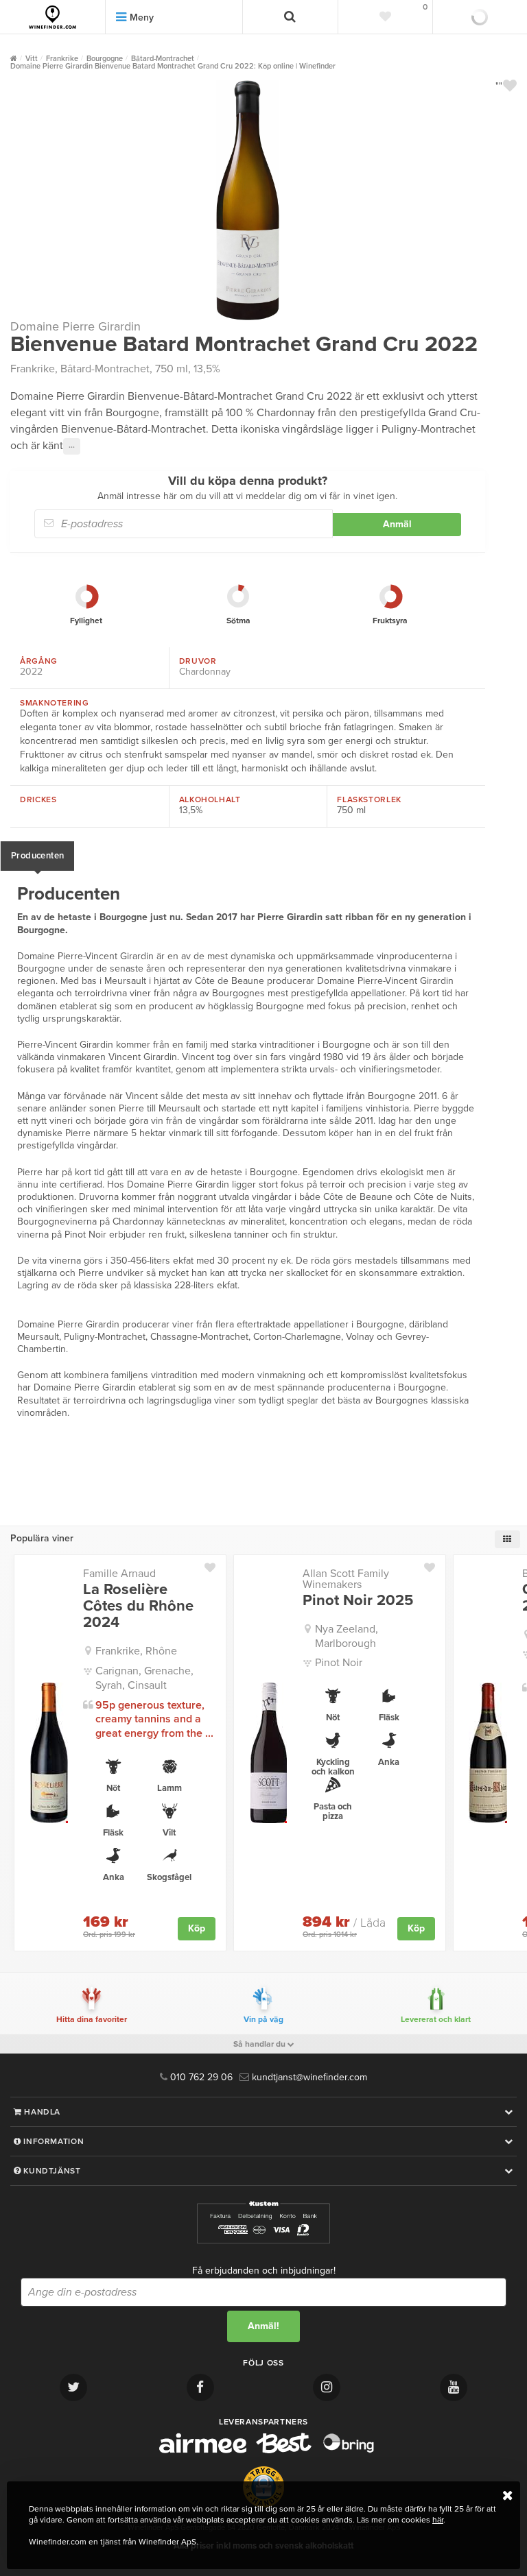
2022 (31, 672)
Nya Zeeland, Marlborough (347, 1636)
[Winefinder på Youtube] (454, 2387)
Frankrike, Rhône (136, 1651)
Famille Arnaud (119, 1574)
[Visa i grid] (507, 1539)
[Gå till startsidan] (52, 17)
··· (72, 446)
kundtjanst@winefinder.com (308, 2077)
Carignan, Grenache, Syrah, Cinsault (144, 1678)
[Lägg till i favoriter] (215, 1565)
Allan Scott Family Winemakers (346, 1579)
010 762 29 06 (200, 2077)
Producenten (37, 856)
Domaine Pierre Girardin (75, 326)
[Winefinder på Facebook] (200, 2387)
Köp (197, 1928)
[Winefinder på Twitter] (73, 2387)
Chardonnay (205, 672)
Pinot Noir (339, 1663)
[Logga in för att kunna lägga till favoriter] (510, 86)
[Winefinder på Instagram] (327, 2387)
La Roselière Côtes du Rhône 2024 (138, 1606)
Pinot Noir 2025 (358, 1600)
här (438, 2520)
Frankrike (33, 369)
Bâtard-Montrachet (105, 369)
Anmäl (397, 524)
